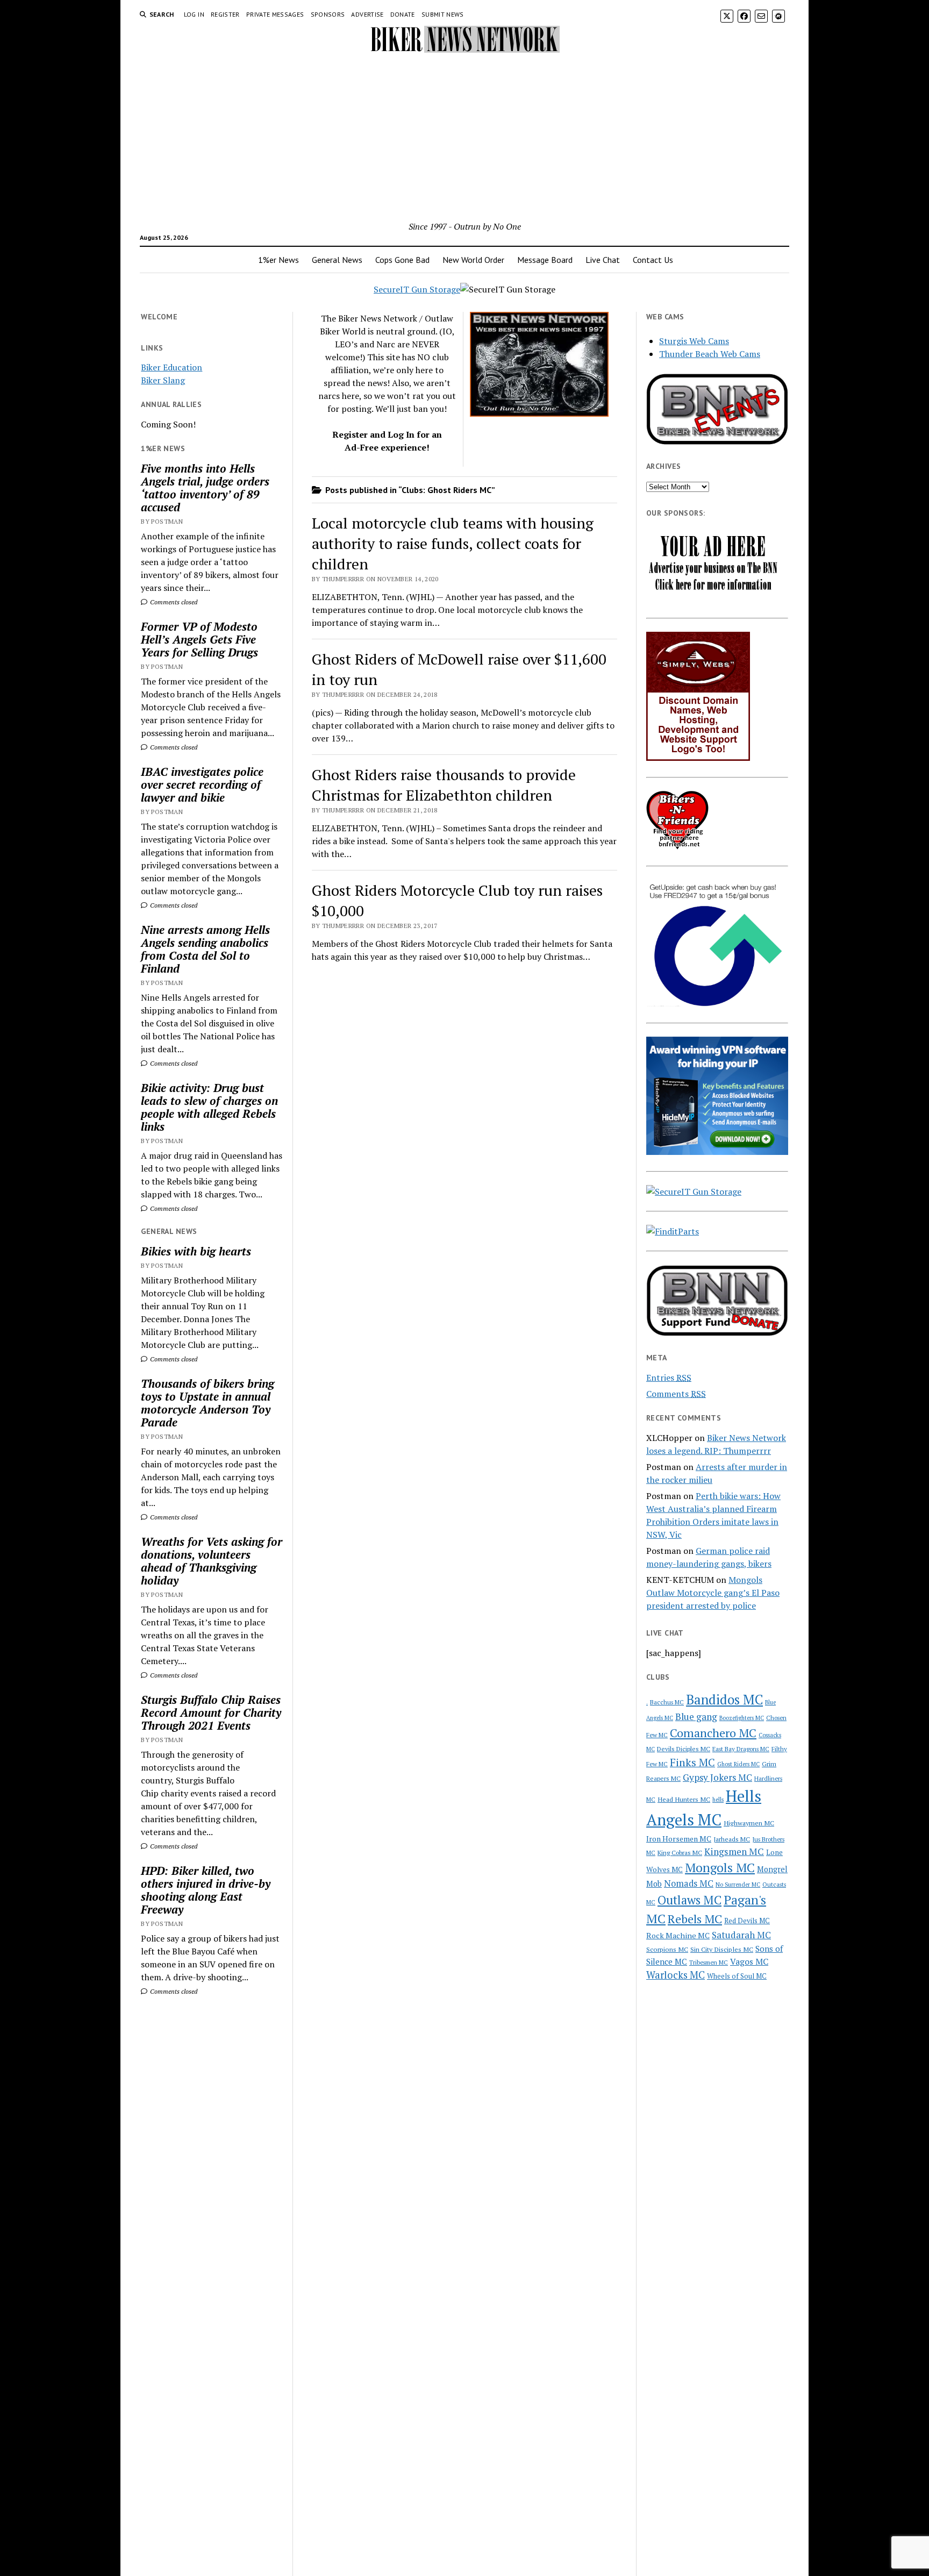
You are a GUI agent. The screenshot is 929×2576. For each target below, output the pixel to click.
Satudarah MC (741, 1935)
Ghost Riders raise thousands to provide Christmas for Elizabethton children (444, 785)
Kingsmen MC (734, 1851)
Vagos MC (749, 1961)
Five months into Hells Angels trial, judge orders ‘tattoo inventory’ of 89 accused (205, 488)
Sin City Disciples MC (722, 1949)
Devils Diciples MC (684, 1749)
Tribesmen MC (709, 1962)
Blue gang (696, 1717)
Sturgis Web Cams (694, 341)
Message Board (545, 260)
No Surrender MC (738, 1885)
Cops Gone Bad (402, 260)
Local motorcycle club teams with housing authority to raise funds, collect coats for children (453, 543)
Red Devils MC (747, 1921)
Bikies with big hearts (196, 1251)
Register (225, 14)
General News (337, 260)
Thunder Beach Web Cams (710, 354)
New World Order (473, 260)
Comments (676, 1394)
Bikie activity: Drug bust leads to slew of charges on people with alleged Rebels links (209, 1107)
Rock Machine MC (678, 1935)
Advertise (367, 14)
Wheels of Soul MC (737, 1976)
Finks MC (692, 1762)
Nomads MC (689, 1883)
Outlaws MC (689, 1900)
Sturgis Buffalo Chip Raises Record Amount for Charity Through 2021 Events (211, 1712)
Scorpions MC (667, 1949)
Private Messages (275, 14)
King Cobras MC (680, 1853)
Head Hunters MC (684, 1799)
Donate (403, 14)
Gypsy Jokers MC (717, 1777)
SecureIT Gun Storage (417, 289)
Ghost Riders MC (738, 1764)
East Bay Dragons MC (741, 1749)
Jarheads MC (732, 1839)
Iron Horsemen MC (679, 1839)
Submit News (443, 14)
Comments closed (173, 602)
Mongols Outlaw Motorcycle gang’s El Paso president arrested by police (713, 1593)
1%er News (278, 260)
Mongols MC (720, 1868)
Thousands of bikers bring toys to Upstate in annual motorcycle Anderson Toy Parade (208, 1403)
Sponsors (328, 14)
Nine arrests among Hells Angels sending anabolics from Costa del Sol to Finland (205, 949)
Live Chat (603, 260)
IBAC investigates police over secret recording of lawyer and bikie (202, 784)
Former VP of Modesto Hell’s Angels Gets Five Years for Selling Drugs (199, 639)
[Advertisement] (464, 139)
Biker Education (171, 367)
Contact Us (653, 260)
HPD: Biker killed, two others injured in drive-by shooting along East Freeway (206, 1890)
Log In (194, 14)
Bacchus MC (667, 1702)
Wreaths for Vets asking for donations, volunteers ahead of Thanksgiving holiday (212, 1561)
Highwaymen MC (749, 1823)
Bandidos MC (724, 1700)
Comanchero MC (713, 1733)
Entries (669, 1378)
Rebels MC (695, 1919)
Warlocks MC (676, 1975)
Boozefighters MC (742, 1718)
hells (718, 1800)
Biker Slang (163, 380)
